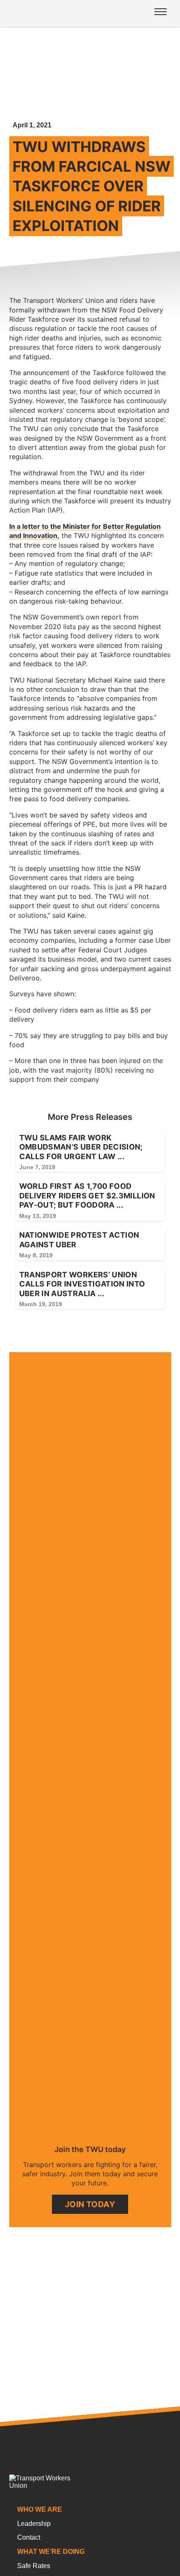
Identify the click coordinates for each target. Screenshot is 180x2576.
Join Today (90, 2204)
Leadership (34, 2524)
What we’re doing (51, 2552)
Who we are (40, 2509)
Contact (29, 2537)
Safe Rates (34, 2566)
